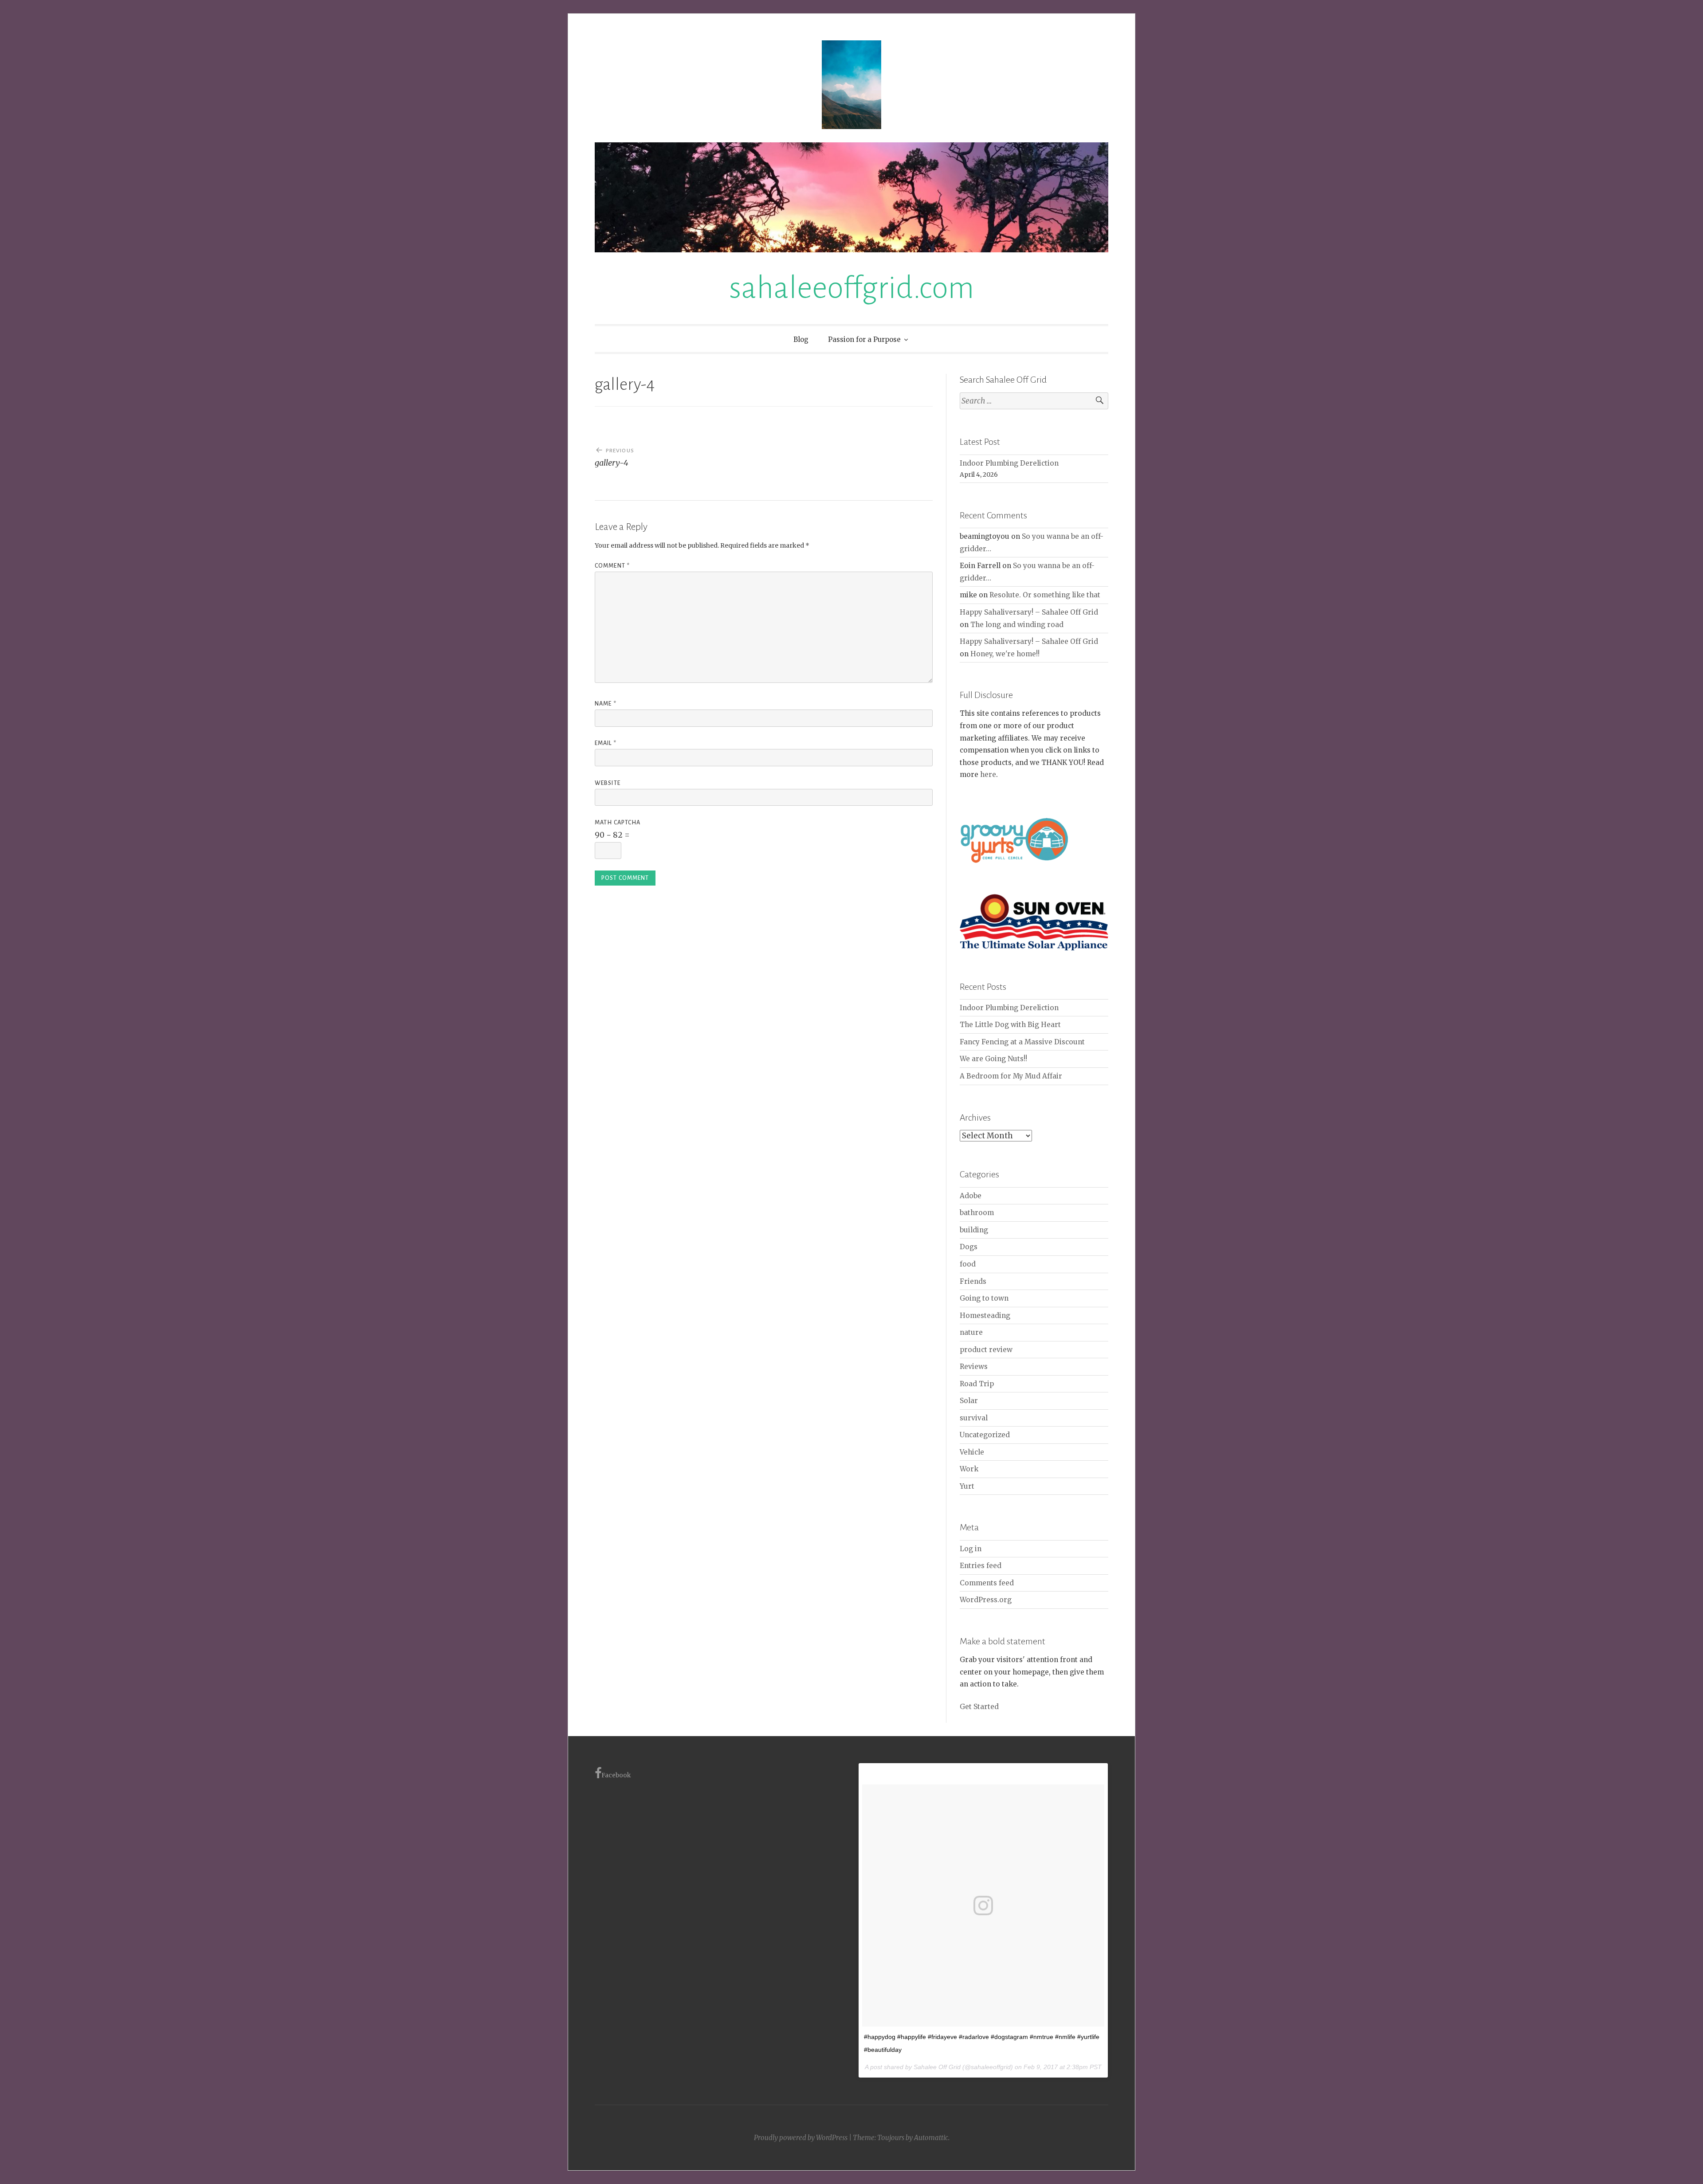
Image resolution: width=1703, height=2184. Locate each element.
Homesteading (985, 1315)
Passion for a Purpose (864, 339)
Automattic (931, 2138)
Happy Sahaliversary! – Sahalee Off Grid (1029, 612)
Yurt (967, 1486)
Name (606, 704)
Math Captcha (618, 823)
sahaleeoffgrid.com (851, 288)
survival (974, 1418)
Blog (801, 339)
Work (969, 1469)
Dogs (969, 1247)
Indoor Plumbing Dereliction (1009, 463)
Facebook (616, 1775)
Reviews (974, 1366)
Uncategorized (985, 1435)
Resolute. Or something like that (1045, 595)
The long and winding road (1017, 625)
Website (608, 783)
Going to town (984, 1298)
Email (606, 743)
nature (971, 1332)
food (968, 1264)
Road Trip (977, 1384)
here (988, 774)
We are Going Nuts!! (993, 1059)
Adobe (971, 1196)
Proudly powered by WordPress (801, 2138)
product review (986, 1350)
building (974, 1230)
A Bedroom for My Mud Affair (1011, 1076)
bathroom (977, 1213)
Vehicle (972, 1452)
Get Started (979, 1707)
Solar (969, 1401)
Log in (971, 1549)
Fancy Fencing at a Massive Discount (1022, 1042)
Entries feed (981, 1566)
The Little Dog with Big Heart (1010, 1025)
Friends (973, 1281)
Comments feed (987, 1583)
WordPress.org (986, 1600)
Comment (612, 566)
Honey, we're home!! (1005, 654)
